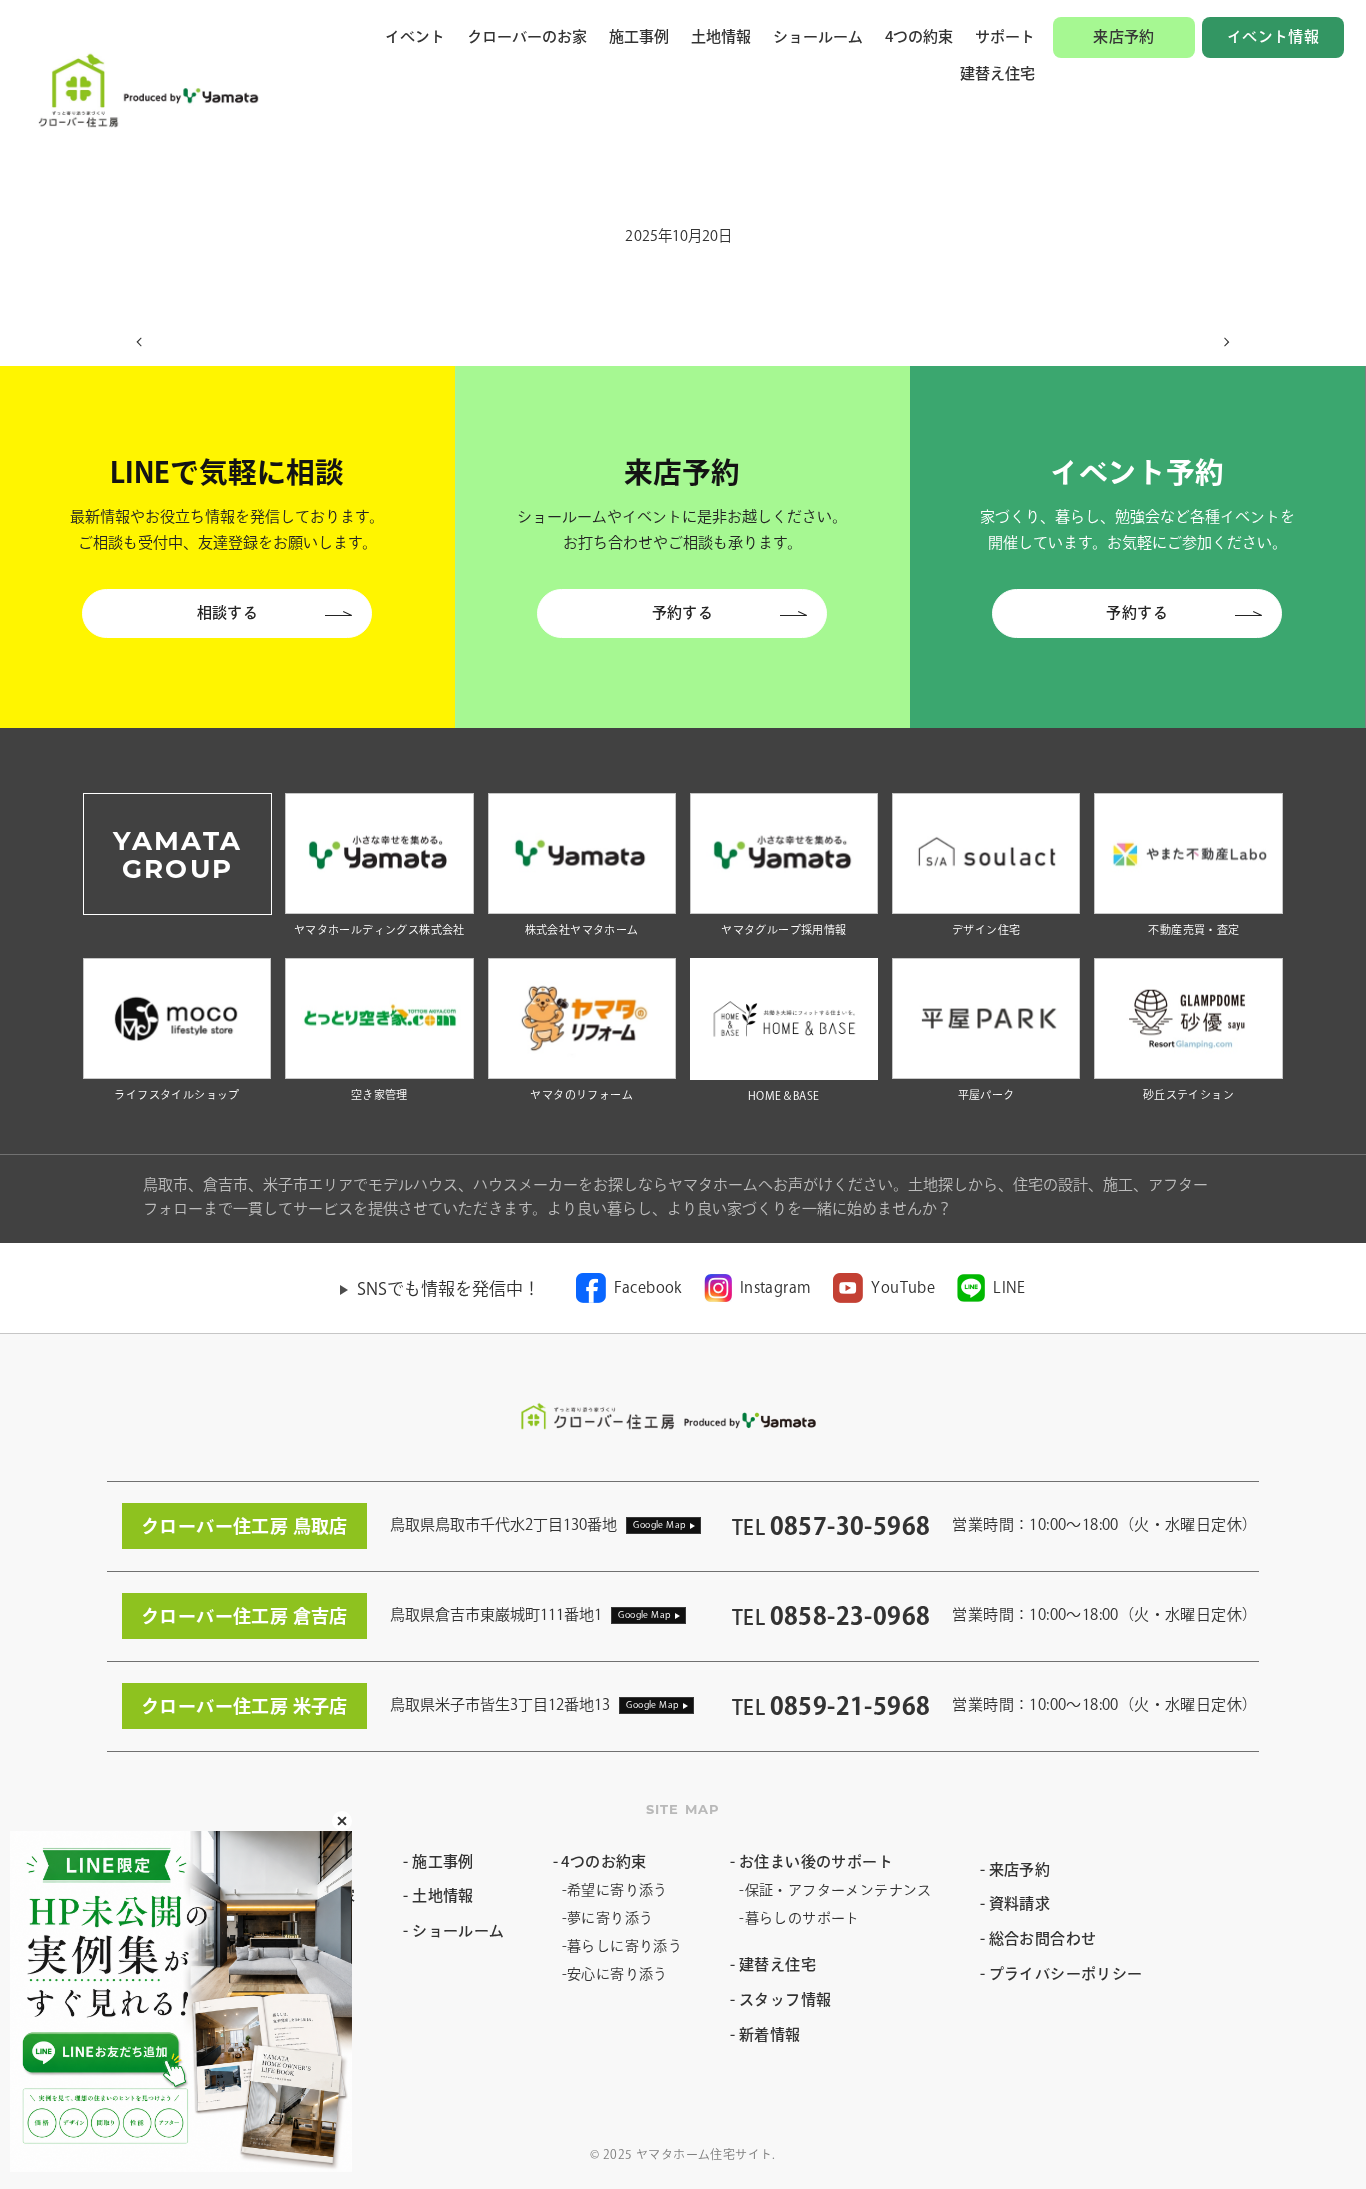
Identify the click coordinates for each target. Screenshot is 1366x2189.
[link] (629, 1288)
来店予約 (1124, 36)
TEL (831, 1527)
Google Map (659, 1524)
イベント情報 (1273, 36)
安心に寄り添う (617, 1974)
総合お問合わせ (1043, 1938)
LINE (1009, 1287)
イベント (415, 36)
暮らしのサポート (802, 1918)
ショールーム (818, 36)
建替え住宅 (997, 73)
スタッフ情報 (785, 1999)
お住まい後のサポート (816, 1861)
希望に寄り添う (617, 1890)
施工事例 (639, 36)
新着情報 (769, 2034)
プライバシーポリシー (1066, 1973)
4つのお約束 (603, 1861)
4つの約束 (919, 36)
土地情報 (721, 36)
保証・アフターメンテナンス (838, 1890)
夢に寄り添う (610, 1918)
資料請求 (1019, 1903)
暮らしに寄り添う (624, 1946)
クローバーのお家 (527, 36)
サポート (1005, 36)
